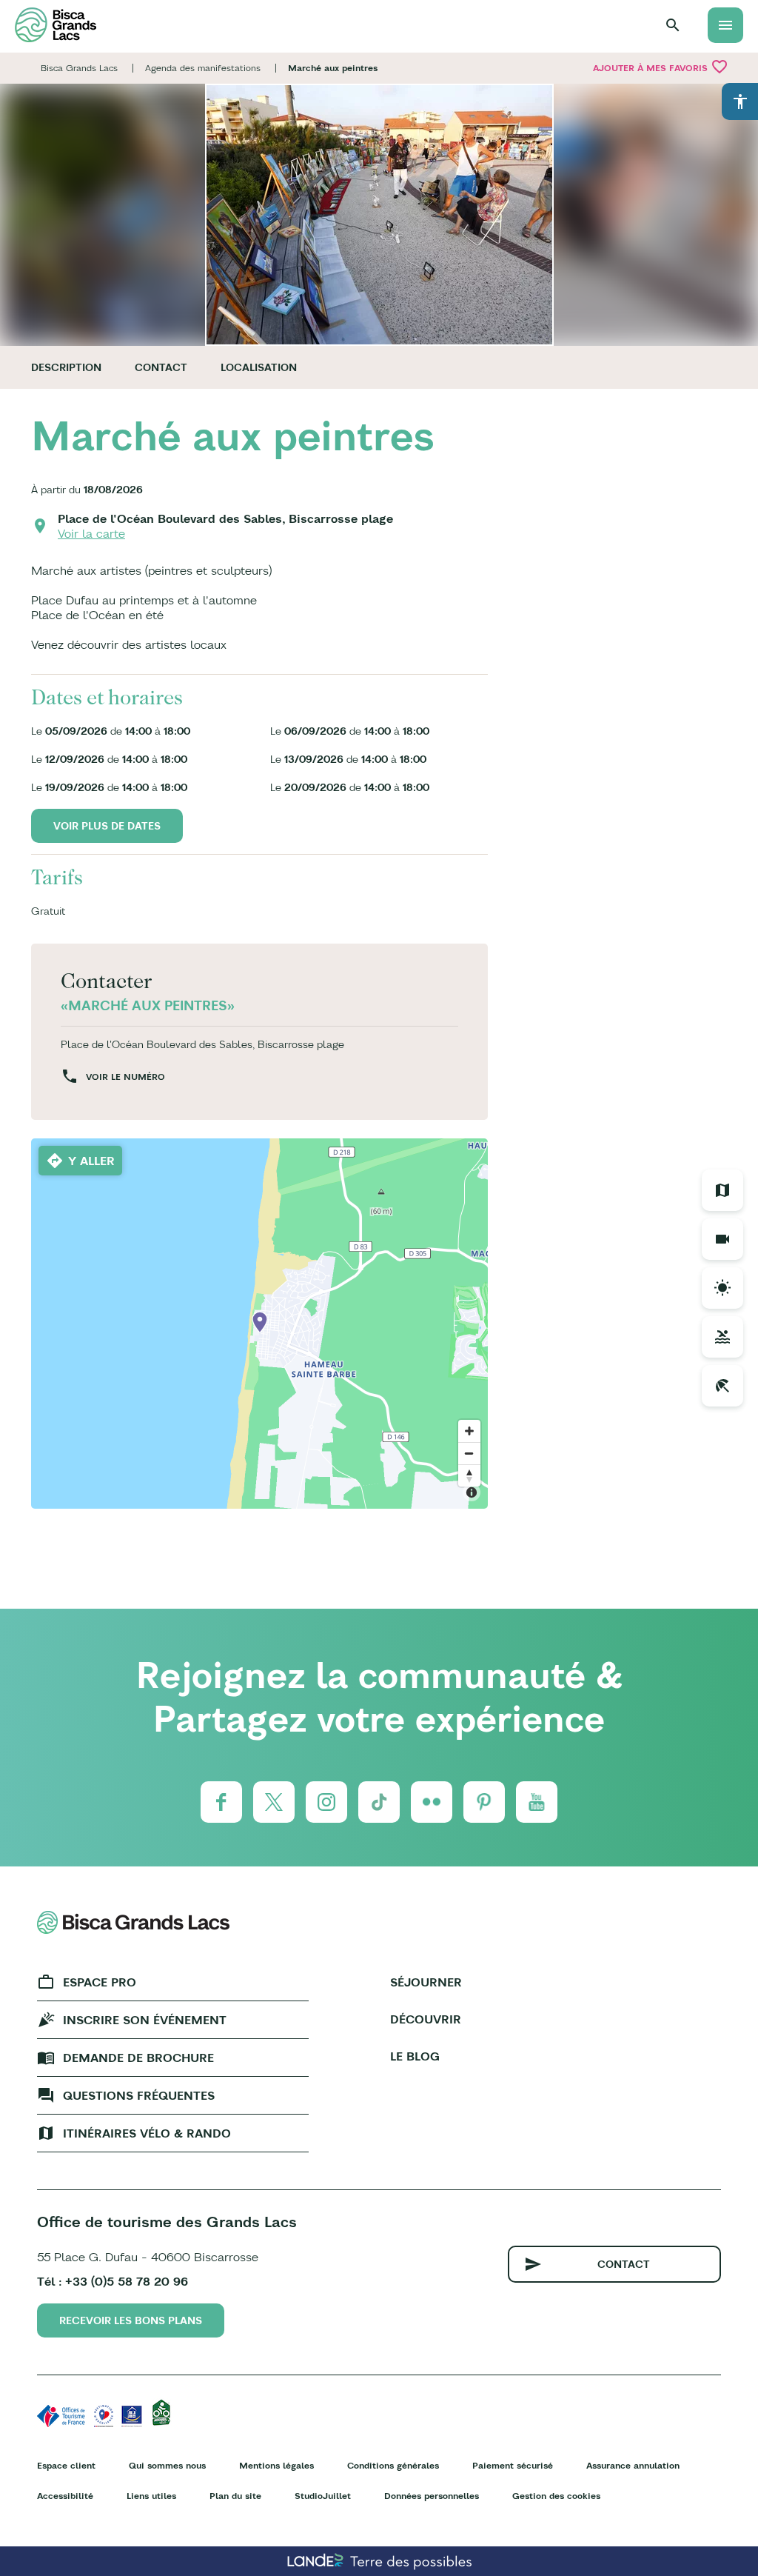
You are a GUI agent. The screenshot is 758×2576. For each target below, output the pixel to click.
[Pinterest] (484, 1802)
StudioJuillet (323, 2496)
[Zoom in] (469, 1431)
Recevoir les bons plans (131, 2320)
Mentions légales (276, 2465)
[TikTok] (379, 1802)
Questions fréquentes (139, 2095)
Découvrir (426, 2019)
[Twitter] (274, 1802)
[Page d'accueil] (56, 25)
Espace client (66, 2465)
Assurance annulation (633, 2465)
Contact (161, 367)
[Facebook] (221, 1802)
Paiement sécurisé (513, 2465)
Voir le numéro (125, 1077)
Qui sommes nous (167, 2465)
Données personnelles (432, 2496)
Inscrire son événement (145, 2020)
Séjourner (426, 1982)
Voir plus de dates (107, 826)
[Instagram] (326, 1802)
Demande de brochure (138, 2058)
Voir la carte (91, 533)
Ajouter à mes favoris (661, 67)
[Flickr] (432, 1802)
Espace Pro (100, 1982)
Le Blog (415, 2056)
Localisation (259, 367)
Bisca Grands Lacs (79, 68)
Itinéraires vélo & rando (147, 2133)
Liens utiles (151, 2496)
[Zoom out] (469, 1453)
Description (66, 367)
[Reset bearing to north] (469, 1475)
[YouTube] (537, 1802)
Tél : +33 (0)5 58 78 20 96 (113, 2281)
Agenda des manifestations (203, 68)
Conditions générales (393, 2465)
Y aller (91, 1161)
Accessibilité (65, 2496)
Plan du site (235, 2496)
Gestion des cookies (556, 2496)
